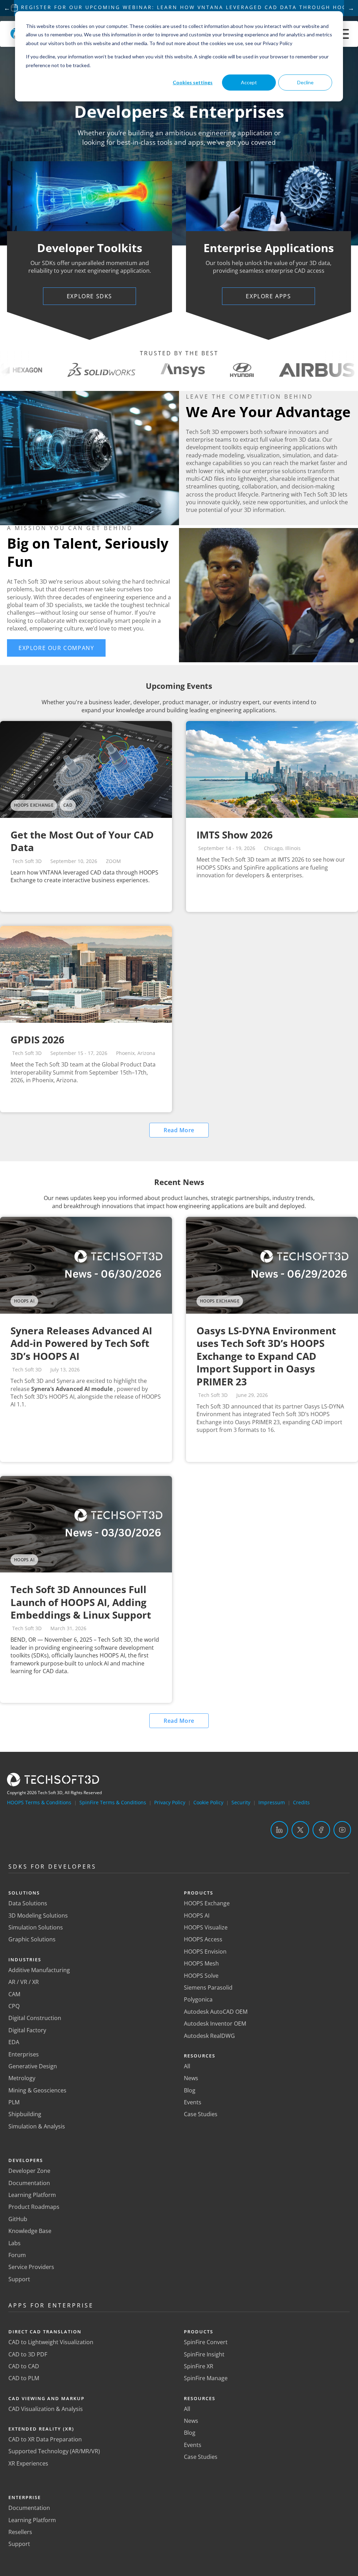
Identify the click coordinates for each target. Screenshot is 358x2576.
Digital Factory (27, 2030)
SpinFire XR (199, 2366)
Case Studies (201, 2114)
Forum (17, 2255)
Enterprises (24, 2054)
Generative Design (33, 2066)
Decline (305, 82)
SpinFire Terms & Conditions (113, 1802)
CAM (14, 1994)
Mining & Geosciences (37, 2090)
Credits (301, 1802)
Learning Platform (32, 2195)
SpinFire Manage (206, 2378)
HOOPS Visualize (206, 1927)
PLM (14, 2102)
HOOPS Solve (201, 1976)
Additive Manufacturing (39, 1970)
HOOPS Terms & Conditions (39, 1802)
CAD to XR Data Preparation (45, 2439)
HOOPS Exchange (207, 1903)
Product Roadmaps (34, 2207)
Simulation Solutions (36, 1927)
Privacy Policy (170, 1802)
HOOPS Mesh (201, 1963)
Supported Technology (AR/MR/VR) (54, 2451)
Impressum (272, 1802)
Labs (15, 2243)
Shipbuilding (25, 2114)
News (191, 2078)
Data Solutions (28, 1903)
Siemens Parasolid (208, 1988)
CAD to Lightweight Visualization (51, 2342)
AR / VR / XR (24, 1982)
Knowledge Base (30, 2231)
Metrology (22, 2078)
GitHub (18, 2219)
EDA (14, 2042)
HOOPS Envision (205, 1951)
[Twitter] (300, 1830)
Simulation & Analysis (37, 2126)
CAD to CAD (24, 2366)
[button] (56, 648)
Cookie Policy (208, 1802)
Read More (179, 1130)
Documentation (29, 2183)
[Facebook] (321, 1830)
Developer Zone (29, 2171)
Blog (190, 2090)
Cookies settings (193, 82)
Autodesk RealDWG (209, 2036)
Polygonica (198, 1999)
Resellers (20, 2532)
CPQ (14, 2006)
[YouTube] (342, 1830)
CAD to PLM (24, 2378)
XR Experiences (28, 2463)
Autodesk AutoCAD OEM (216, 2012)
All (187, 2066)
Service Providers (31, 2267)
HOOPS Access (203, 1939)
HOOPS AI (197, 1915)
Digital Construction (35, 2018)
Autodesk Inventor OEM (215, 2024)
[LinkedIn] (279, 1830)
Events (193, 2102)
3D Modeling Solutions (38, 1915)
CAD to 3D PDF (28, 2354)
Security (241, 1802)
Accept (249, 82)
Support (19, 2279)
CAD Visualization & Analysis (46, 2409)
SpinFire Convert (206, 2342)
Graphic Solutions (32, 1939)
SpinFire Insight (204, 2354)
